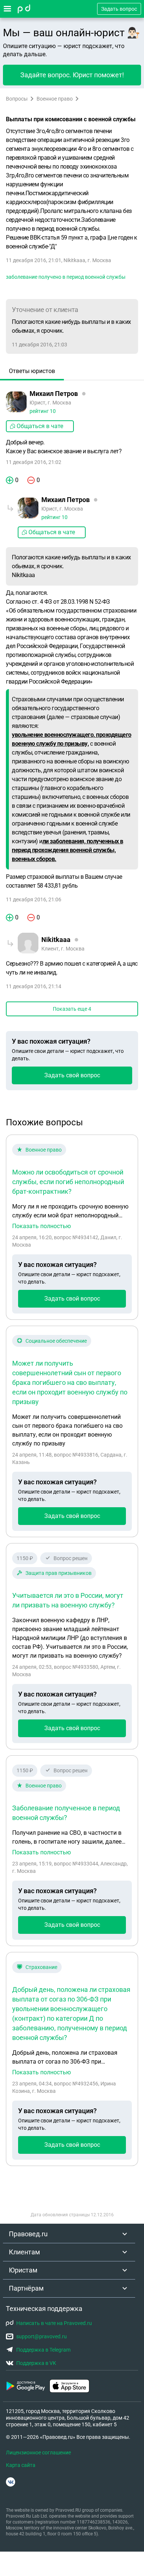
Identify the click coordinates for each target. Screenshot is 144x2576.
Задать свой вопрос (72, 1075)
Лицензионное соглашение (38, 2453)
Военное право (55, 99)
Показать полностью (42, 1226)
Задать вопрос (119, 9)
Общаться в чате (40, 426)
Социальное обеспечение (56, 1341)
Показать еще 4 (72, 1009)
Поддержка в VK (36, 2363)
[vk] (11, 2482)
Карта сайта (21, 2465)
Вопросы (17, 99)
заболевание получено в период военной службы (66, 277)
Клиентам (24, 2252)
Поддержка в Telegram (43, 2350)
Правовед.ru (28, 2234)
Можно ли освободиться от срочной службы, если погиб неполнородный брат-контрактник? (68, 1182)
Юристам (23, 2270)
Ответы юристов (32, 371)
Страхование (41, 1967)
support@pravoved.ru (42, 2336)
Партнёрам (26, 2288)
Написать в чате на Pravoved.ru (54, 2323)
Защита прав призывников (59, 1573)
